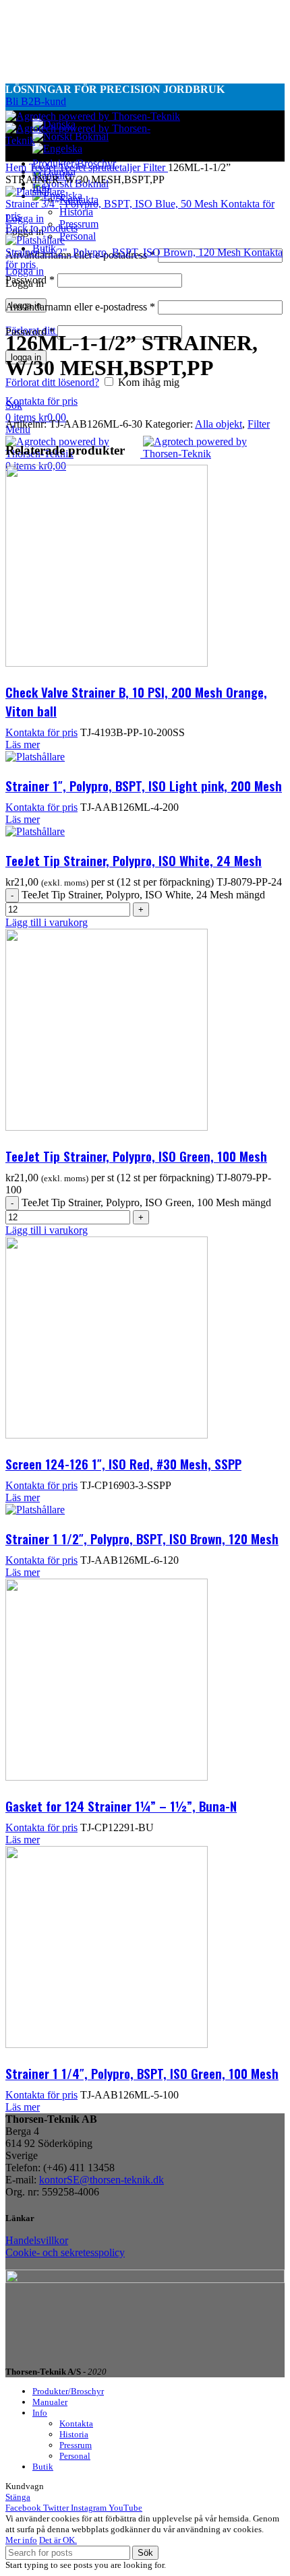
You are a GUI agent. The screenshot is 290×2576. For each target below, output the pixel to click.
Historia (76, 212)
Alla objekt (219, 424)
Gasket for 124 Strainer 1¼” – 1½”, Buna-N (121, 1806)
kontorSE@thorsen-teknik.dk (101, 2180)
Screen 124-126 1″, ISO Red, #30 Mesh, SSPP (123, 1463)
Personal (78, 236)
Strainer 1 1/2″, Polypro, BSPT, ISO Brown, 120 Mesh (142, 1538)
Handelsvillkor (37, 2240)
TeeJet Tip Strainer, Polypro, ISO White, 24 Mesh (134, 860)
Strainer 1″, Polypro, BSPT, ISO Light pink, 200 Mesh (144, 785)
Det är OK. (58, 2540)
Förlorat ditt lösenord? (52, 382)
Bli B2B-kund (36, 101)
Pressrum (79, 224)
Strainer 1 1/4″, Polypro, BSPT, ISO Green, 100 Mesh (142, 2073)
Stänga (18, 2497)
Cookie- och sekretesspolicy (65, 2252)
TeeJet (44, 167)
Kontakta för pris (41, 401)
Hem (17, 167)
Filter (155, 167)
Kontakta (76, 2423)
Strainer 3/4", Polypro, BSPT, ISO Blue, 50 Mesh (113, 204)
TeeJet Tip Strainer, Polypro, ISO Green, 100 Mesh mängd (146, 1202)
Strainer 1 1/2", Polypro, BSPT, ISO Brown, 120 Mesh (124, 252)
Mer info (21, 2540)
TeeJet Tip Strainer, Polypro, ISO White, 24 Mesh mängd (143, 895)
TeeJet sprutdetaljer (101, 167)
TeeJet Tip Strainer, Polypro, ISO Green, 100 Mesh (136, 1156)
